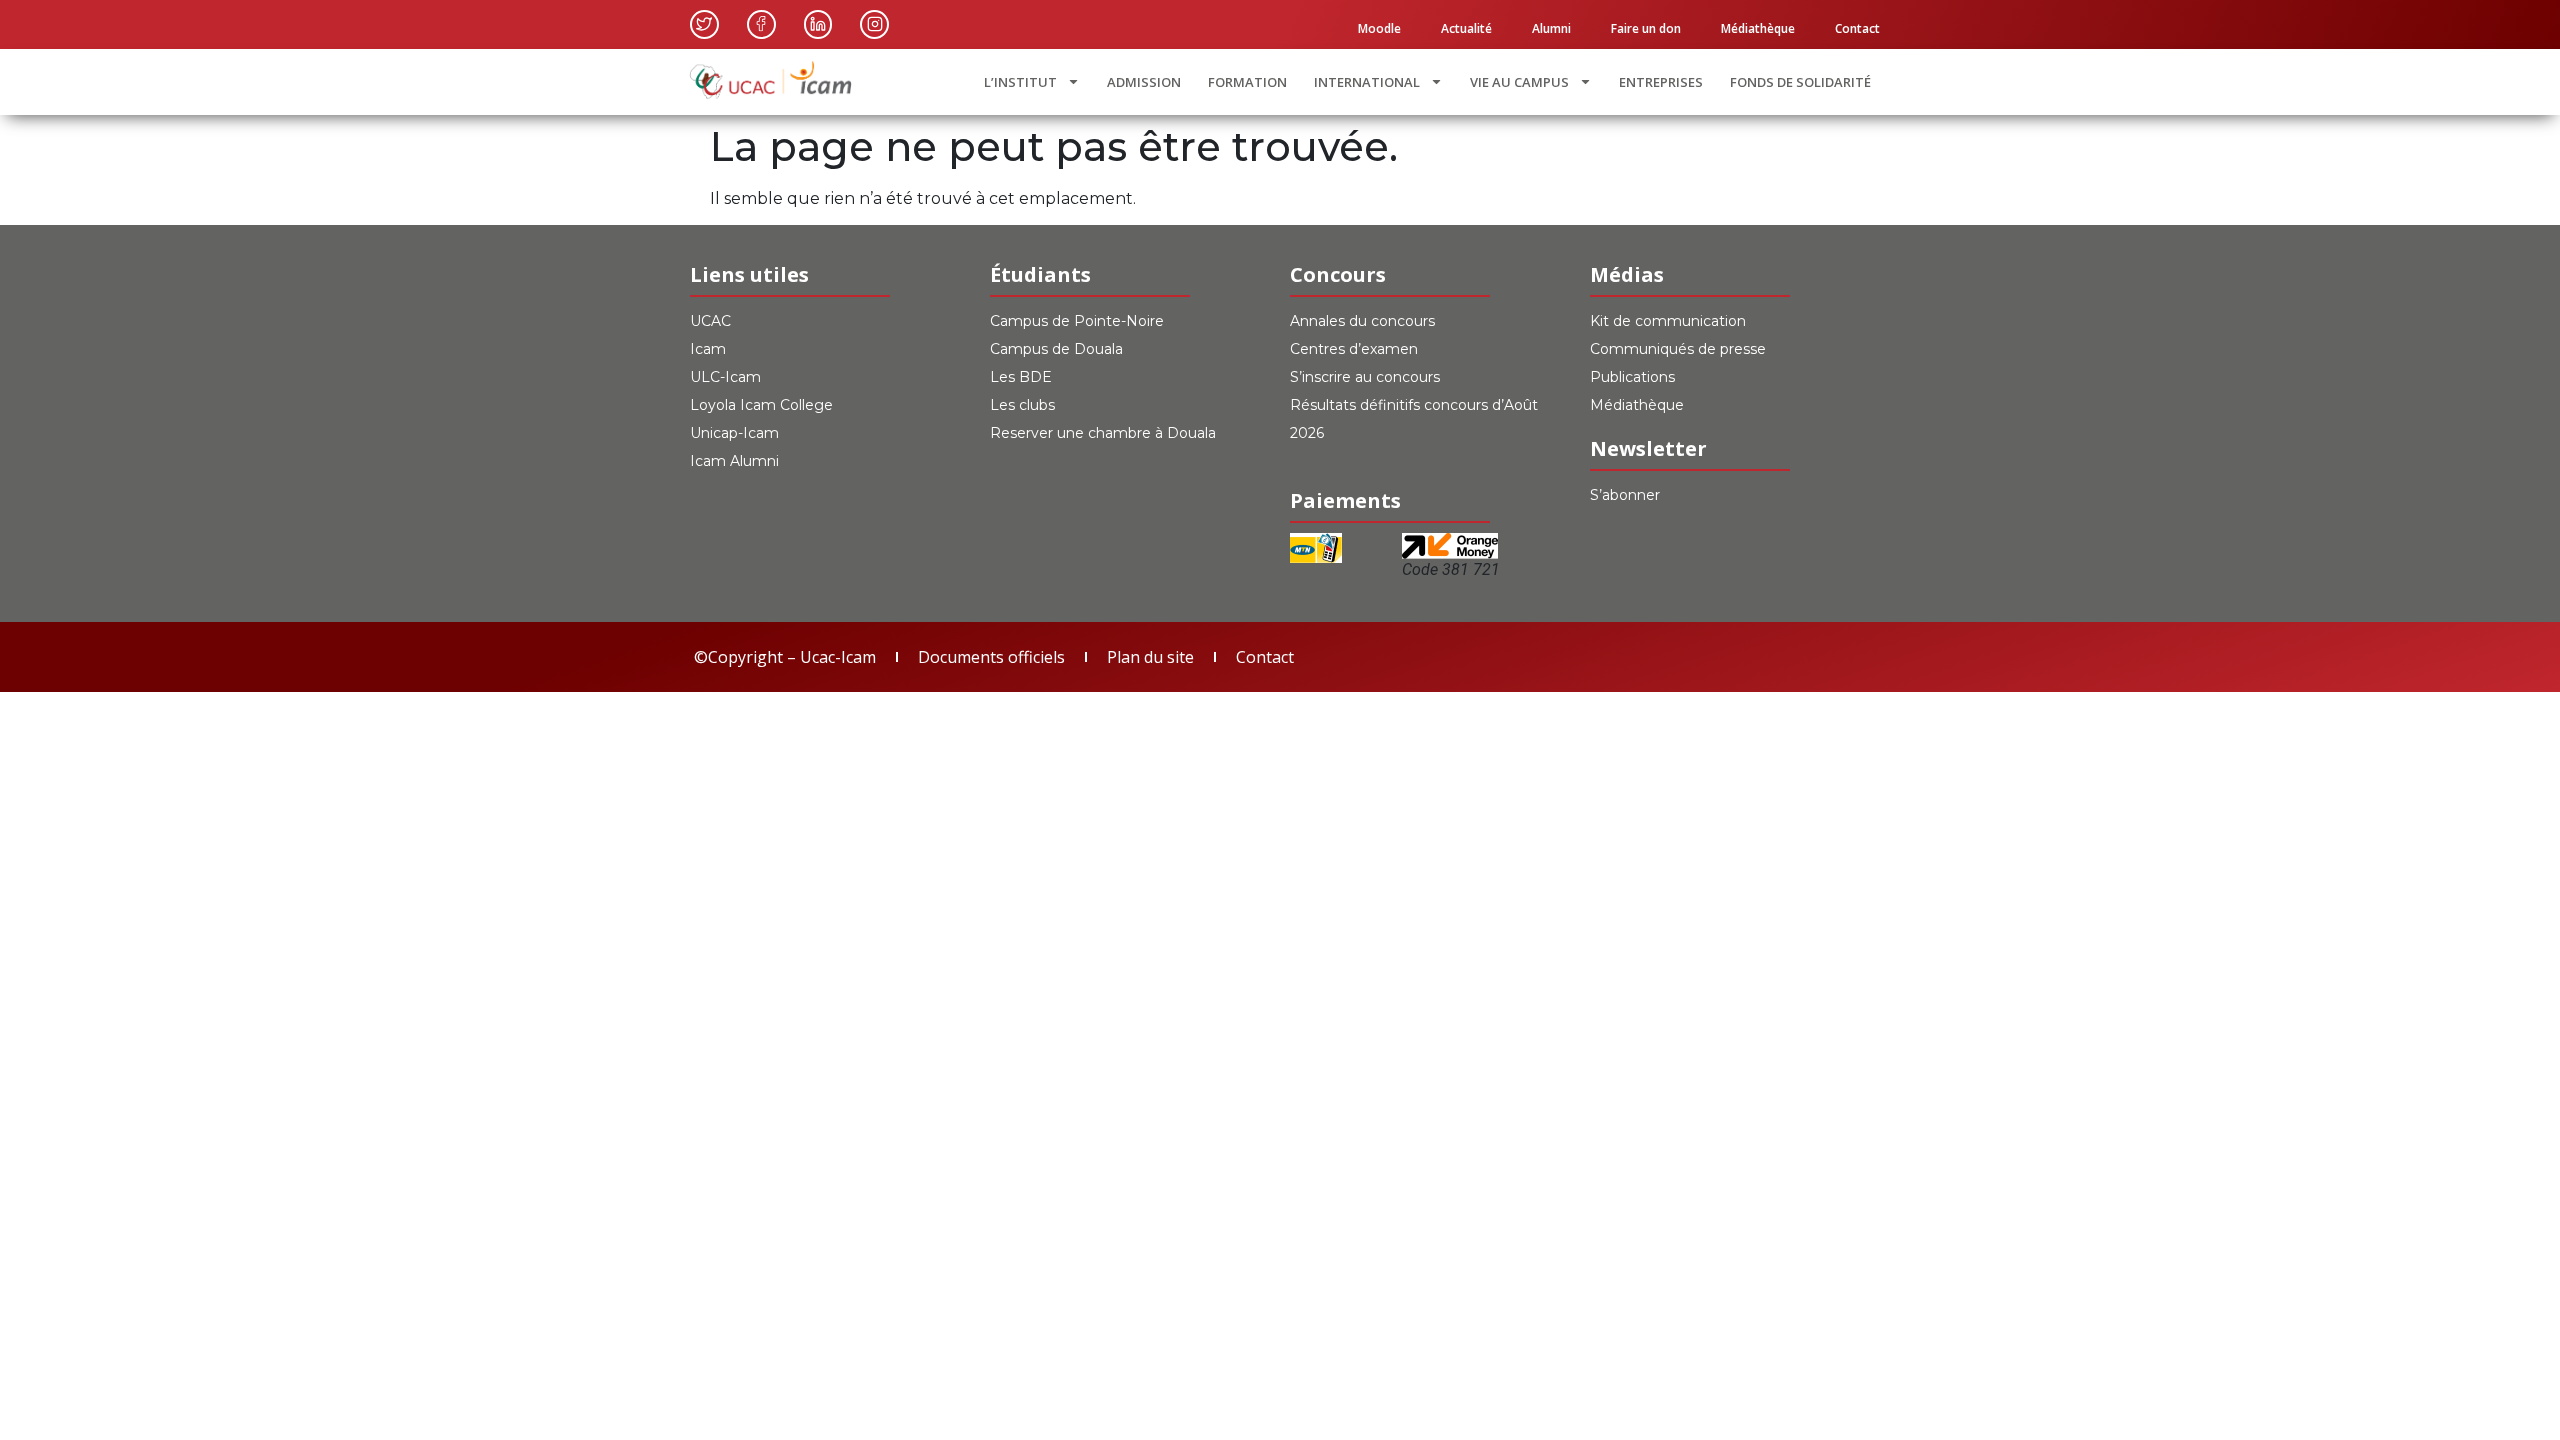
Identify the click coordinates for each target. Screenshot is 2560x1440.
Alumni (1551, 28)
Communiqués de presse (1678, 349)
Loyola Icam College (761, 405)
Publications (1632, 377)
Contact (1857, 28)
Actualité (1466, 28)
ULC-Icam (725, 377)
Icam (708, 349)
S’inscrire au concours (1365, 377)
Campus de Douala (1056, 349)
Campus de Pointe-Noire (1077, 321)
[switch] (1430, 459)
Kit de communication (1668, 321)
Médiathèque (1758, 28)
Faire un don (1646, 28)
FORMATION (1247, 82)
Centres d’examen (1354, 349)
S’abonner (1625, 495)
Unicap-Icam (734, 433)
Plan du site (1150, 657)
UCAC (710, 321)
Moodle (1379, 28)
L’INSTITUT (1020, 82)
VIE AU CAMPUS (1519, 82)
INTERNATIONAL (1367, 82)
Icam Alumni (734, 461)
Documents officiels (991, 657)
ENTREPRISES (1661, 82)
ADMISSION (1144, 82)
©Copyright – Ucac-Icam (785, 657)
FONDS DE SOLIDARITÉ (1800, 82)
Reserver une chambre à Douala (1103, 433)
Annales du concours (1362, 321)
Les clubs (1022, 405)
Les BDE (1021, 377)
